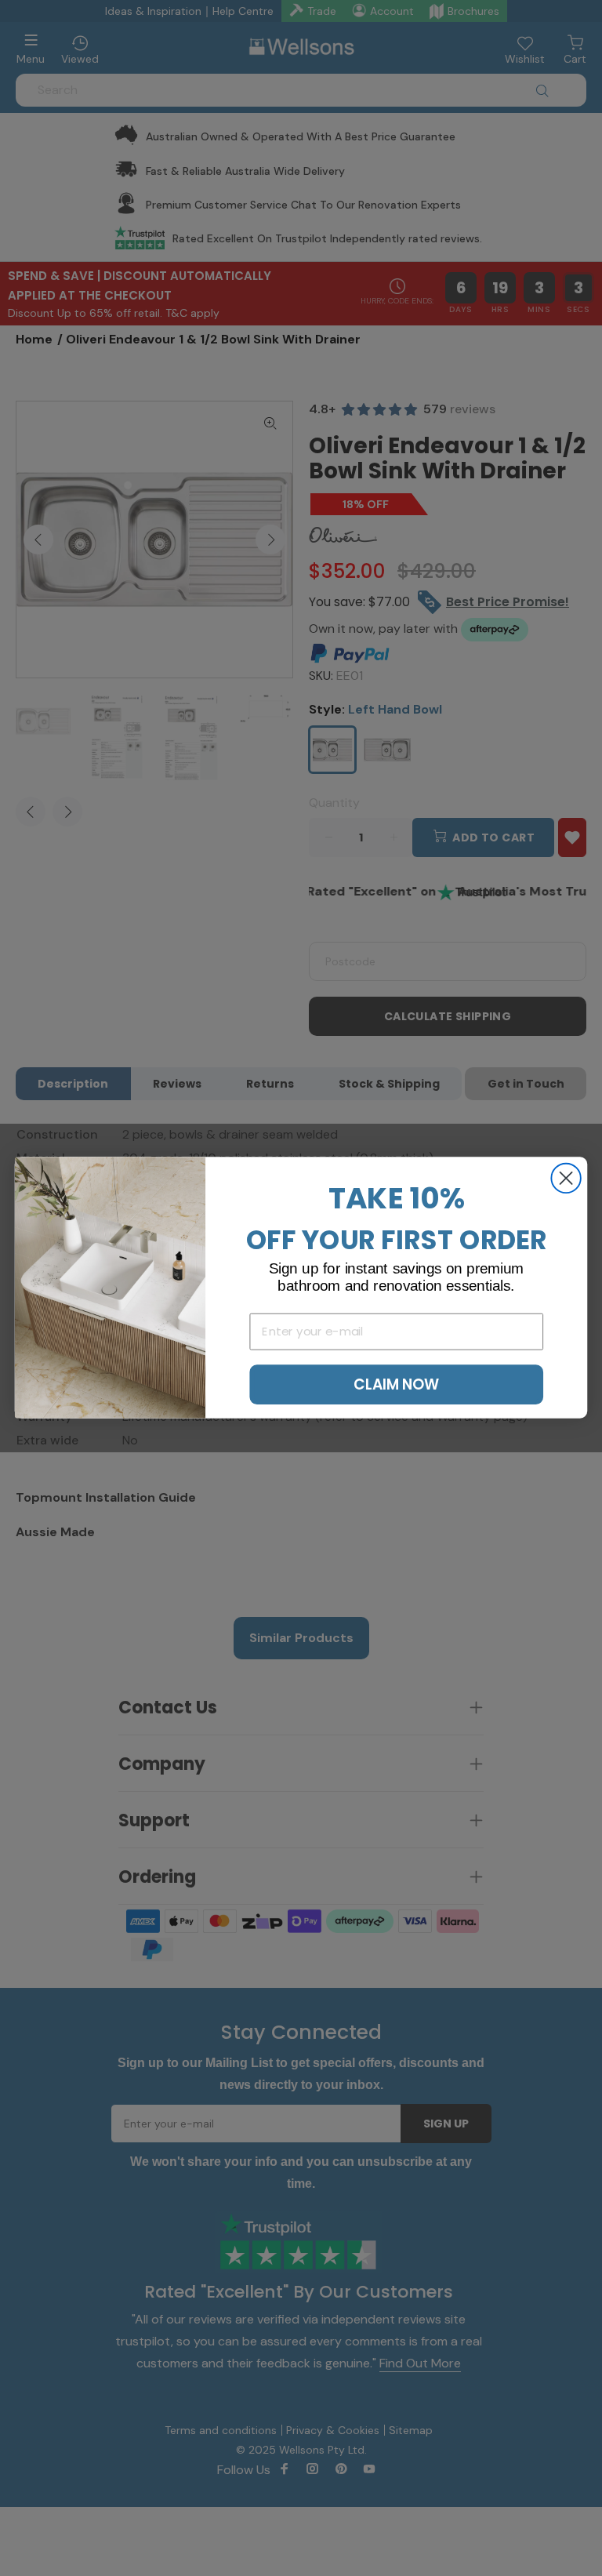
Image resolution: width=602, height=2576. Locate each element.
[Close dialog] (566, 1178)
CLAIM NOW (396, 1385)
